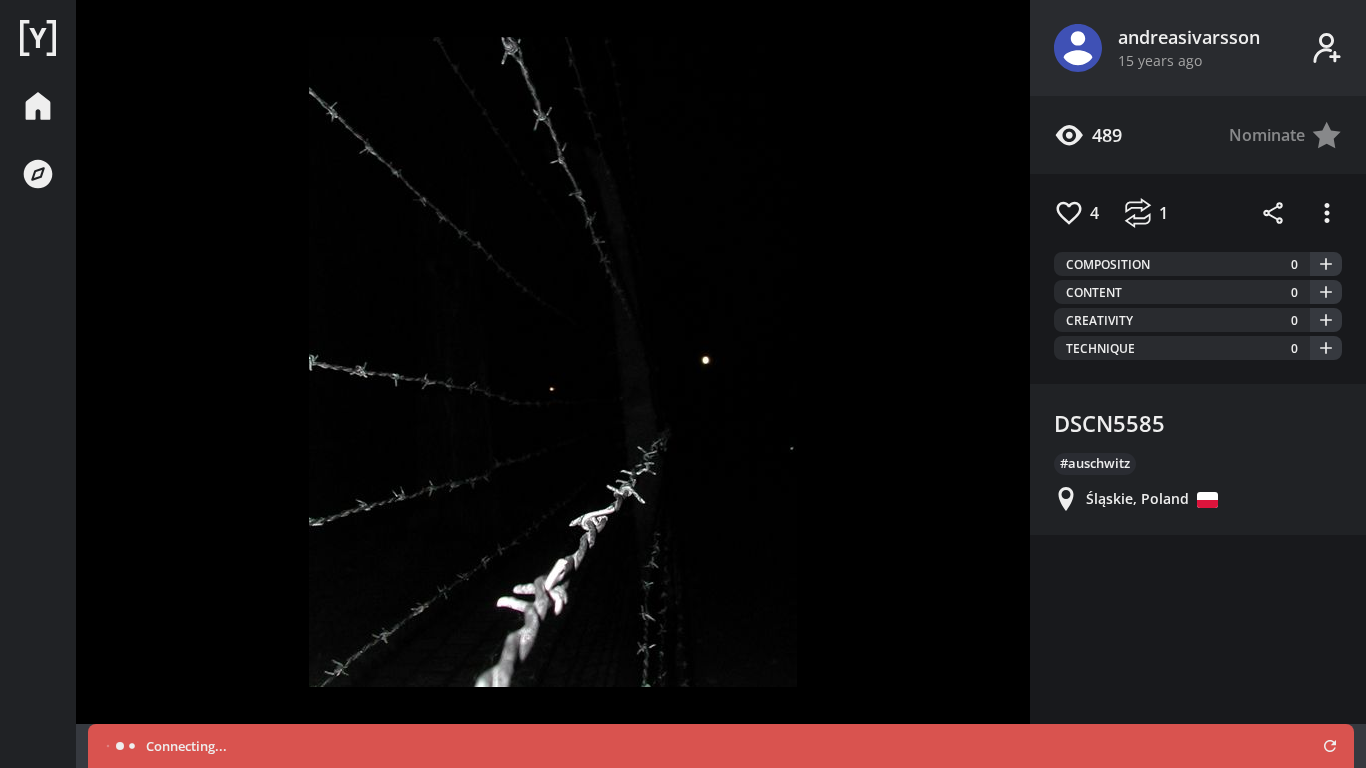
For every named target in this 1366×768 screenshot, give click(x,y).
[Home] (38, 38)
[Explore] (38, 174)
